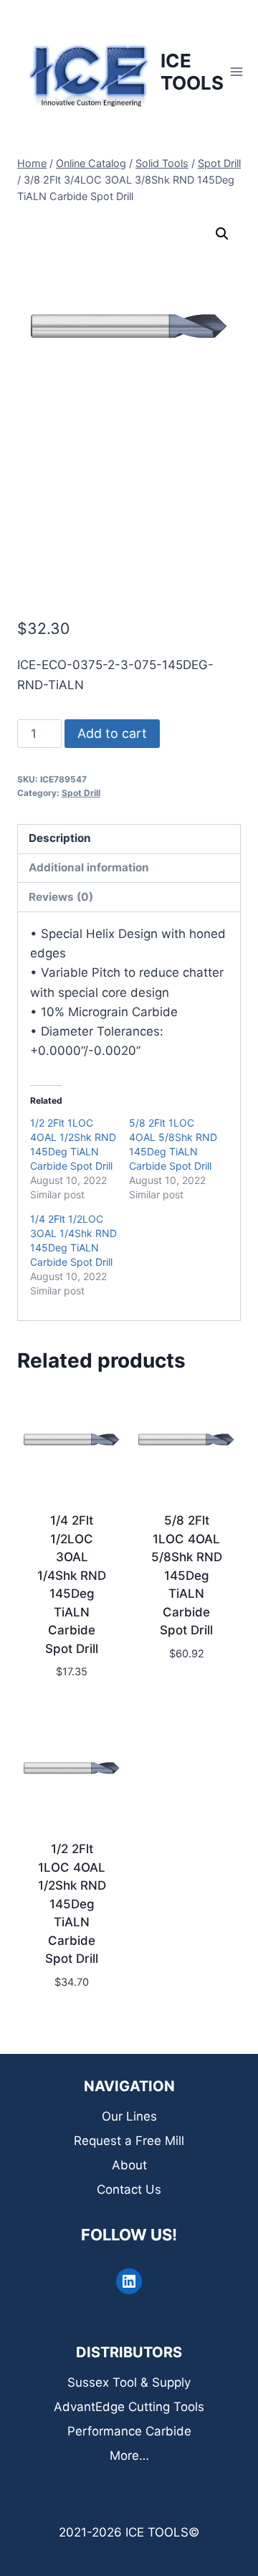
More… (129, 2456)
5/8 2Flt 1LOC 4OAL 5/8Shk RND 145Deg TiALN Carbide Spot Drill (187, 1575)
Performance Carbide (129, 2431)
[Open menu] (237, 71)
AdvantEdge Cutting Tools (129, 2407)
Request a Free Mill (129, 2141)
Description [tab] (60, 838)
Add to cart (112, 733)
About (129, 2165)
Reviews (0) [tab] (61, 897)
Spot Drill (81, 793)
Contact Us (129, 2189)
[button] (222, 234)
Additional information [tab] (89, 867)
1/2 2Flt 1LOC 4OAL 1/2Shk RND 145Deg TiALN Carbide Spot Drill (72, 1904)
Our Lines (129, 2116)
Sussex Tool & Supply (129, 2382)
